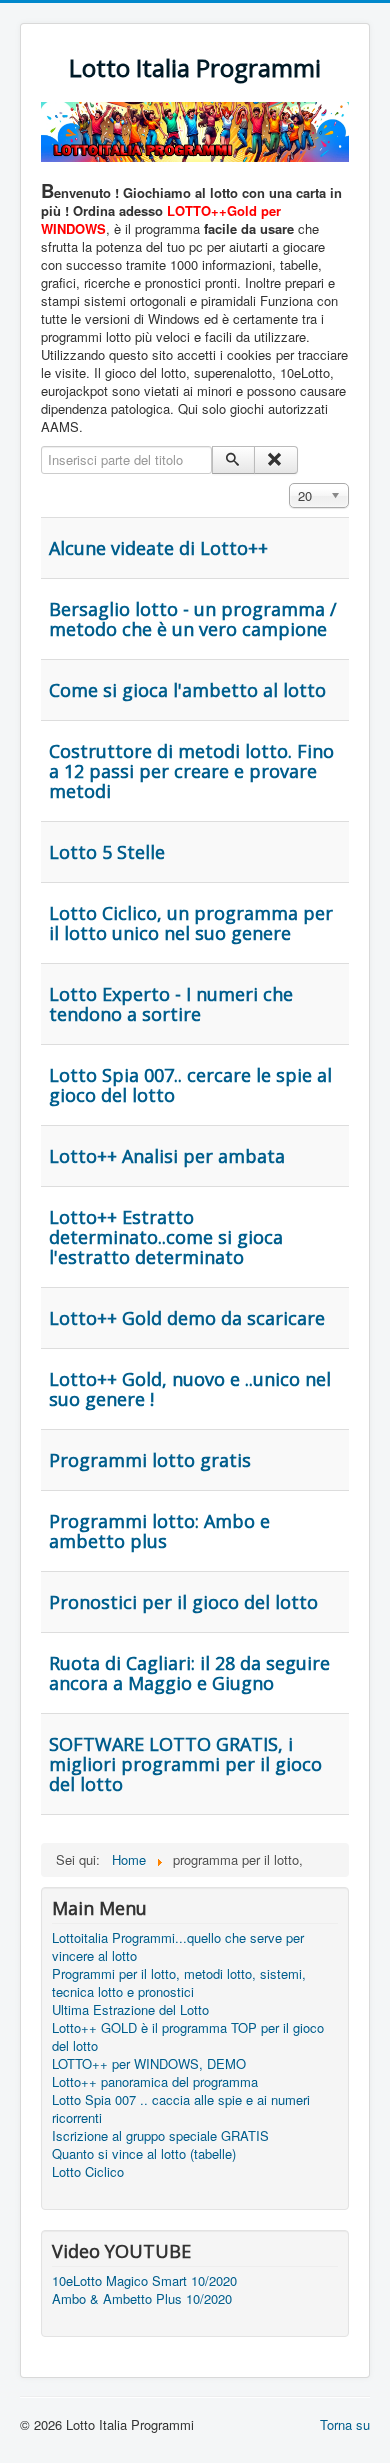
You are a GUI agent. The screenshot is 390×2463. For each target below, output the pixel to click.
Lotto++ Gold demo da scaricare (187, 1318)
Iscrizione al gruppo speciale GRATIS (160, 2136)
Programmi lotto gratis (150, 1460)
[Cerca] (233, 460)
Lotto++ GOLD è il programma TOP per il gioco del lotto (188, 2037)
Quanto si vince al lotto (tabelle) (144, 2154)
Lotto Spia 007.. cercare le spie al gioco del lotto (190, 1085)
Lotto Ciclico (88, 2172)
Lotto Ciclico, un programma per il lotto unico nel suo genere (191, 923)
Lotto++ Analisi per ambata (167, 1156)
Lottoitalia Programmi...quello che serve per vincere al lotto (178, 1947)
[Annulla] (275, 460)
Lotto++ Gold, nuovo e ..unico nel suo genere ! (190, 1389)
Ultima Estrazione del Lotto (130, 2010)
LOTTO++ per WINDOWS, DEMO (149, 2064)
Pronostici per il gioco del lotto (183, 1602)
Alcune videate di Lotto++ (158, 548)
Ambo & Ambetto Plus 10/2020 (142, 2299)
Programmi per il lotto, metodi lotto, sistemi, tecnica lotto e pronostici (179, 1983)
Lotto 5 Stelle (107, 852)
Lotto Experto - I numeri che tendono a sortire (171, 1004)
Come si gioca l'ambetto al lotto (187, 690)
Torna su (345, 2424)
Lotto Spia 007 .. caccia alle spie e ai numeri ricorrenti (181, 2109)
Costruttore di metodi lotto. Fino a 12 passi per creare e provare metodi (191, 771)
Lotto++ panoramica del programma (155, 2082)
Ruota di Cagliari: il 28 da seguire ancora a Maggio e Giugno (189, 1673)
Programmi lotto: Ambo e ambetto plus (159, 1531)
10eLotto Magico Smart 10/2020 (144, 2281)
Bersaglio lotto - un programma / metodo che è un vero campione (193, 619)
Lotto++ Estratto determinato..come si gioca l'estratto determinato (166, 1237)
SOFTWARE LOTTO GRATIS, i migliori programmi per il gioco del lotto (185, 1764)
